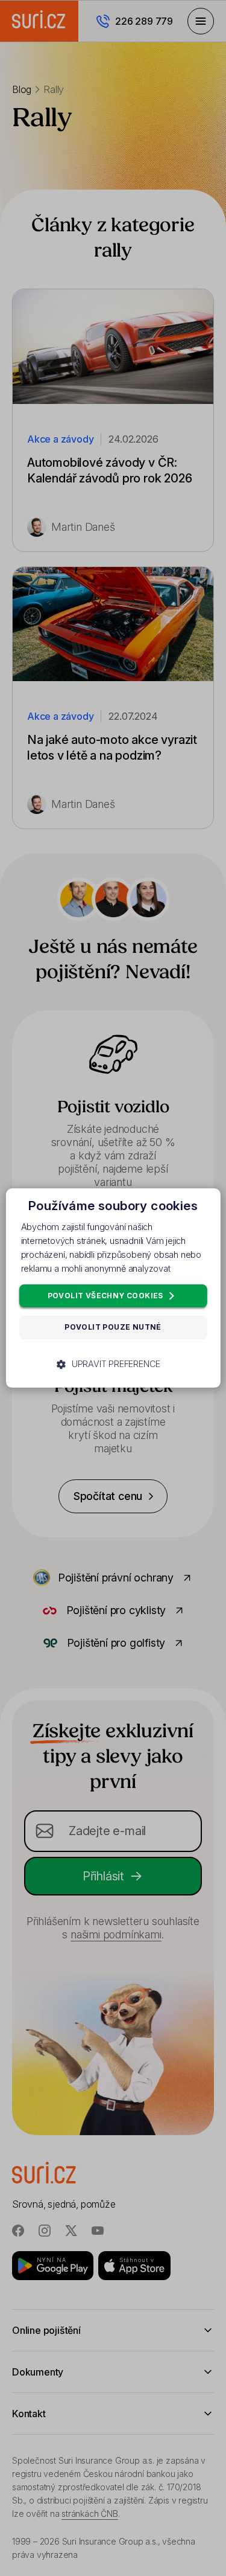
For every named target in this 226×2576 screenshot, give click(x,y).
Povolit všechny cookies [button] (107, 1296)
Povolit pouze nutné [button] (113, 1328)
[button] (113, 1364)
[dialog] (113, 1288)
